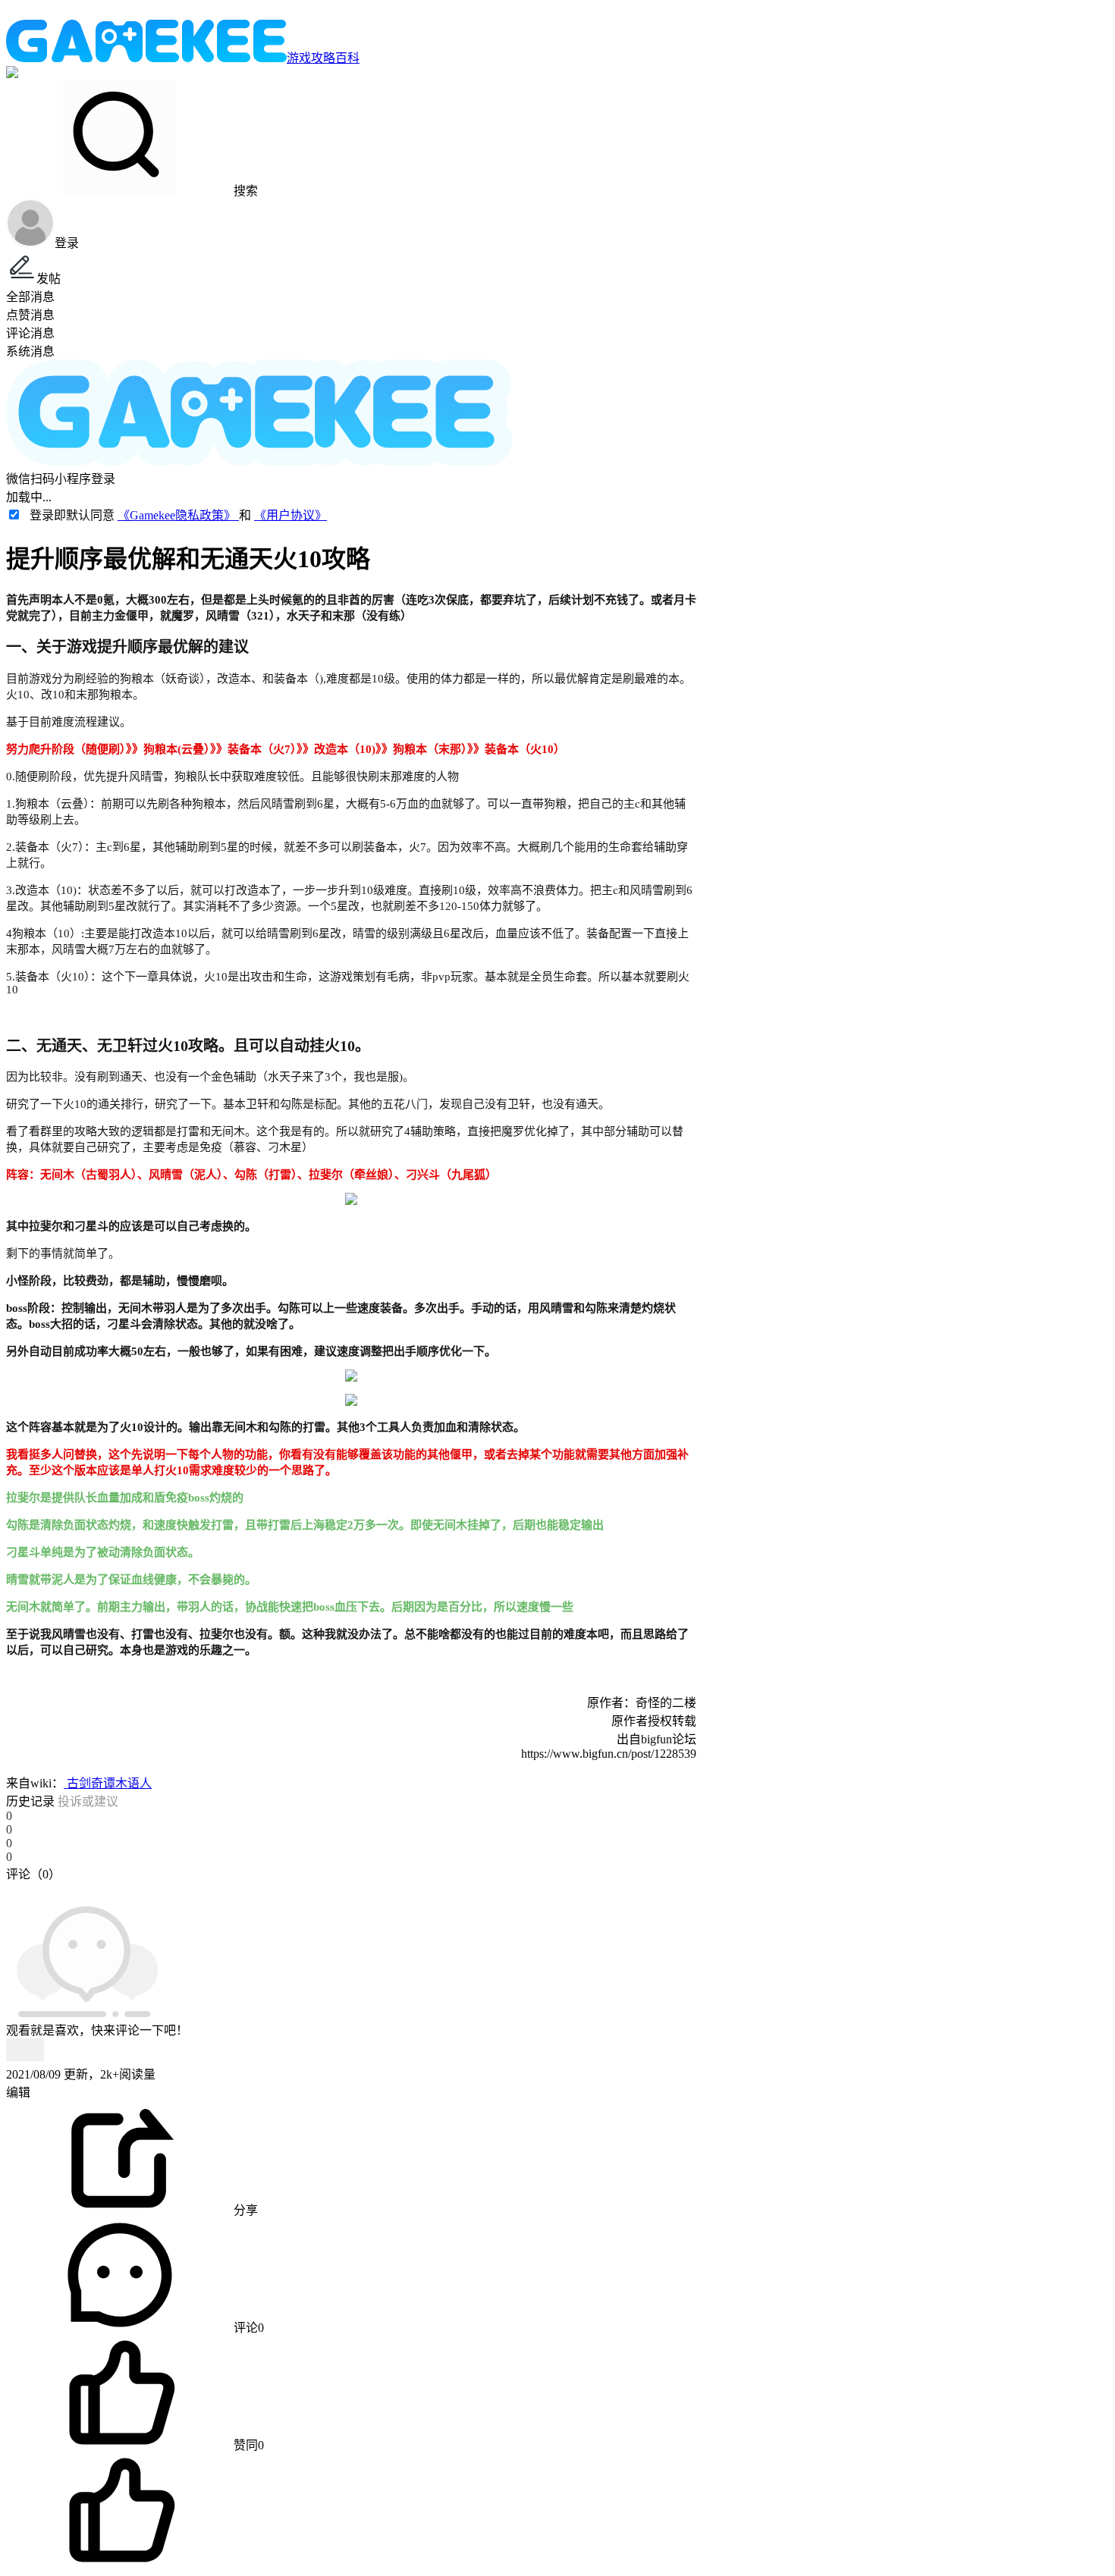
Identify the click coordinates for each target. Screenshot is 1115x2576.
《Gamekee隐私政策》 (178, 515)
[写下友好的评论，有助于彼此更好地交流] (351, 1889)
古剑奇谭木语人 (108, 1783)
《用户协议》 (291, 515)
